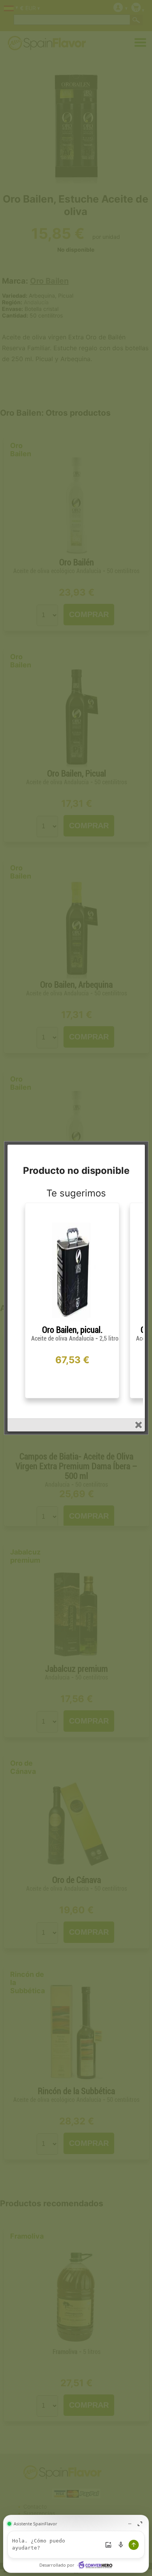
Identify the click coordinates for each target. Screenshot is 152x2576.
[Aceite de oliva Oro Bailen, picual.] (72, 1322)
